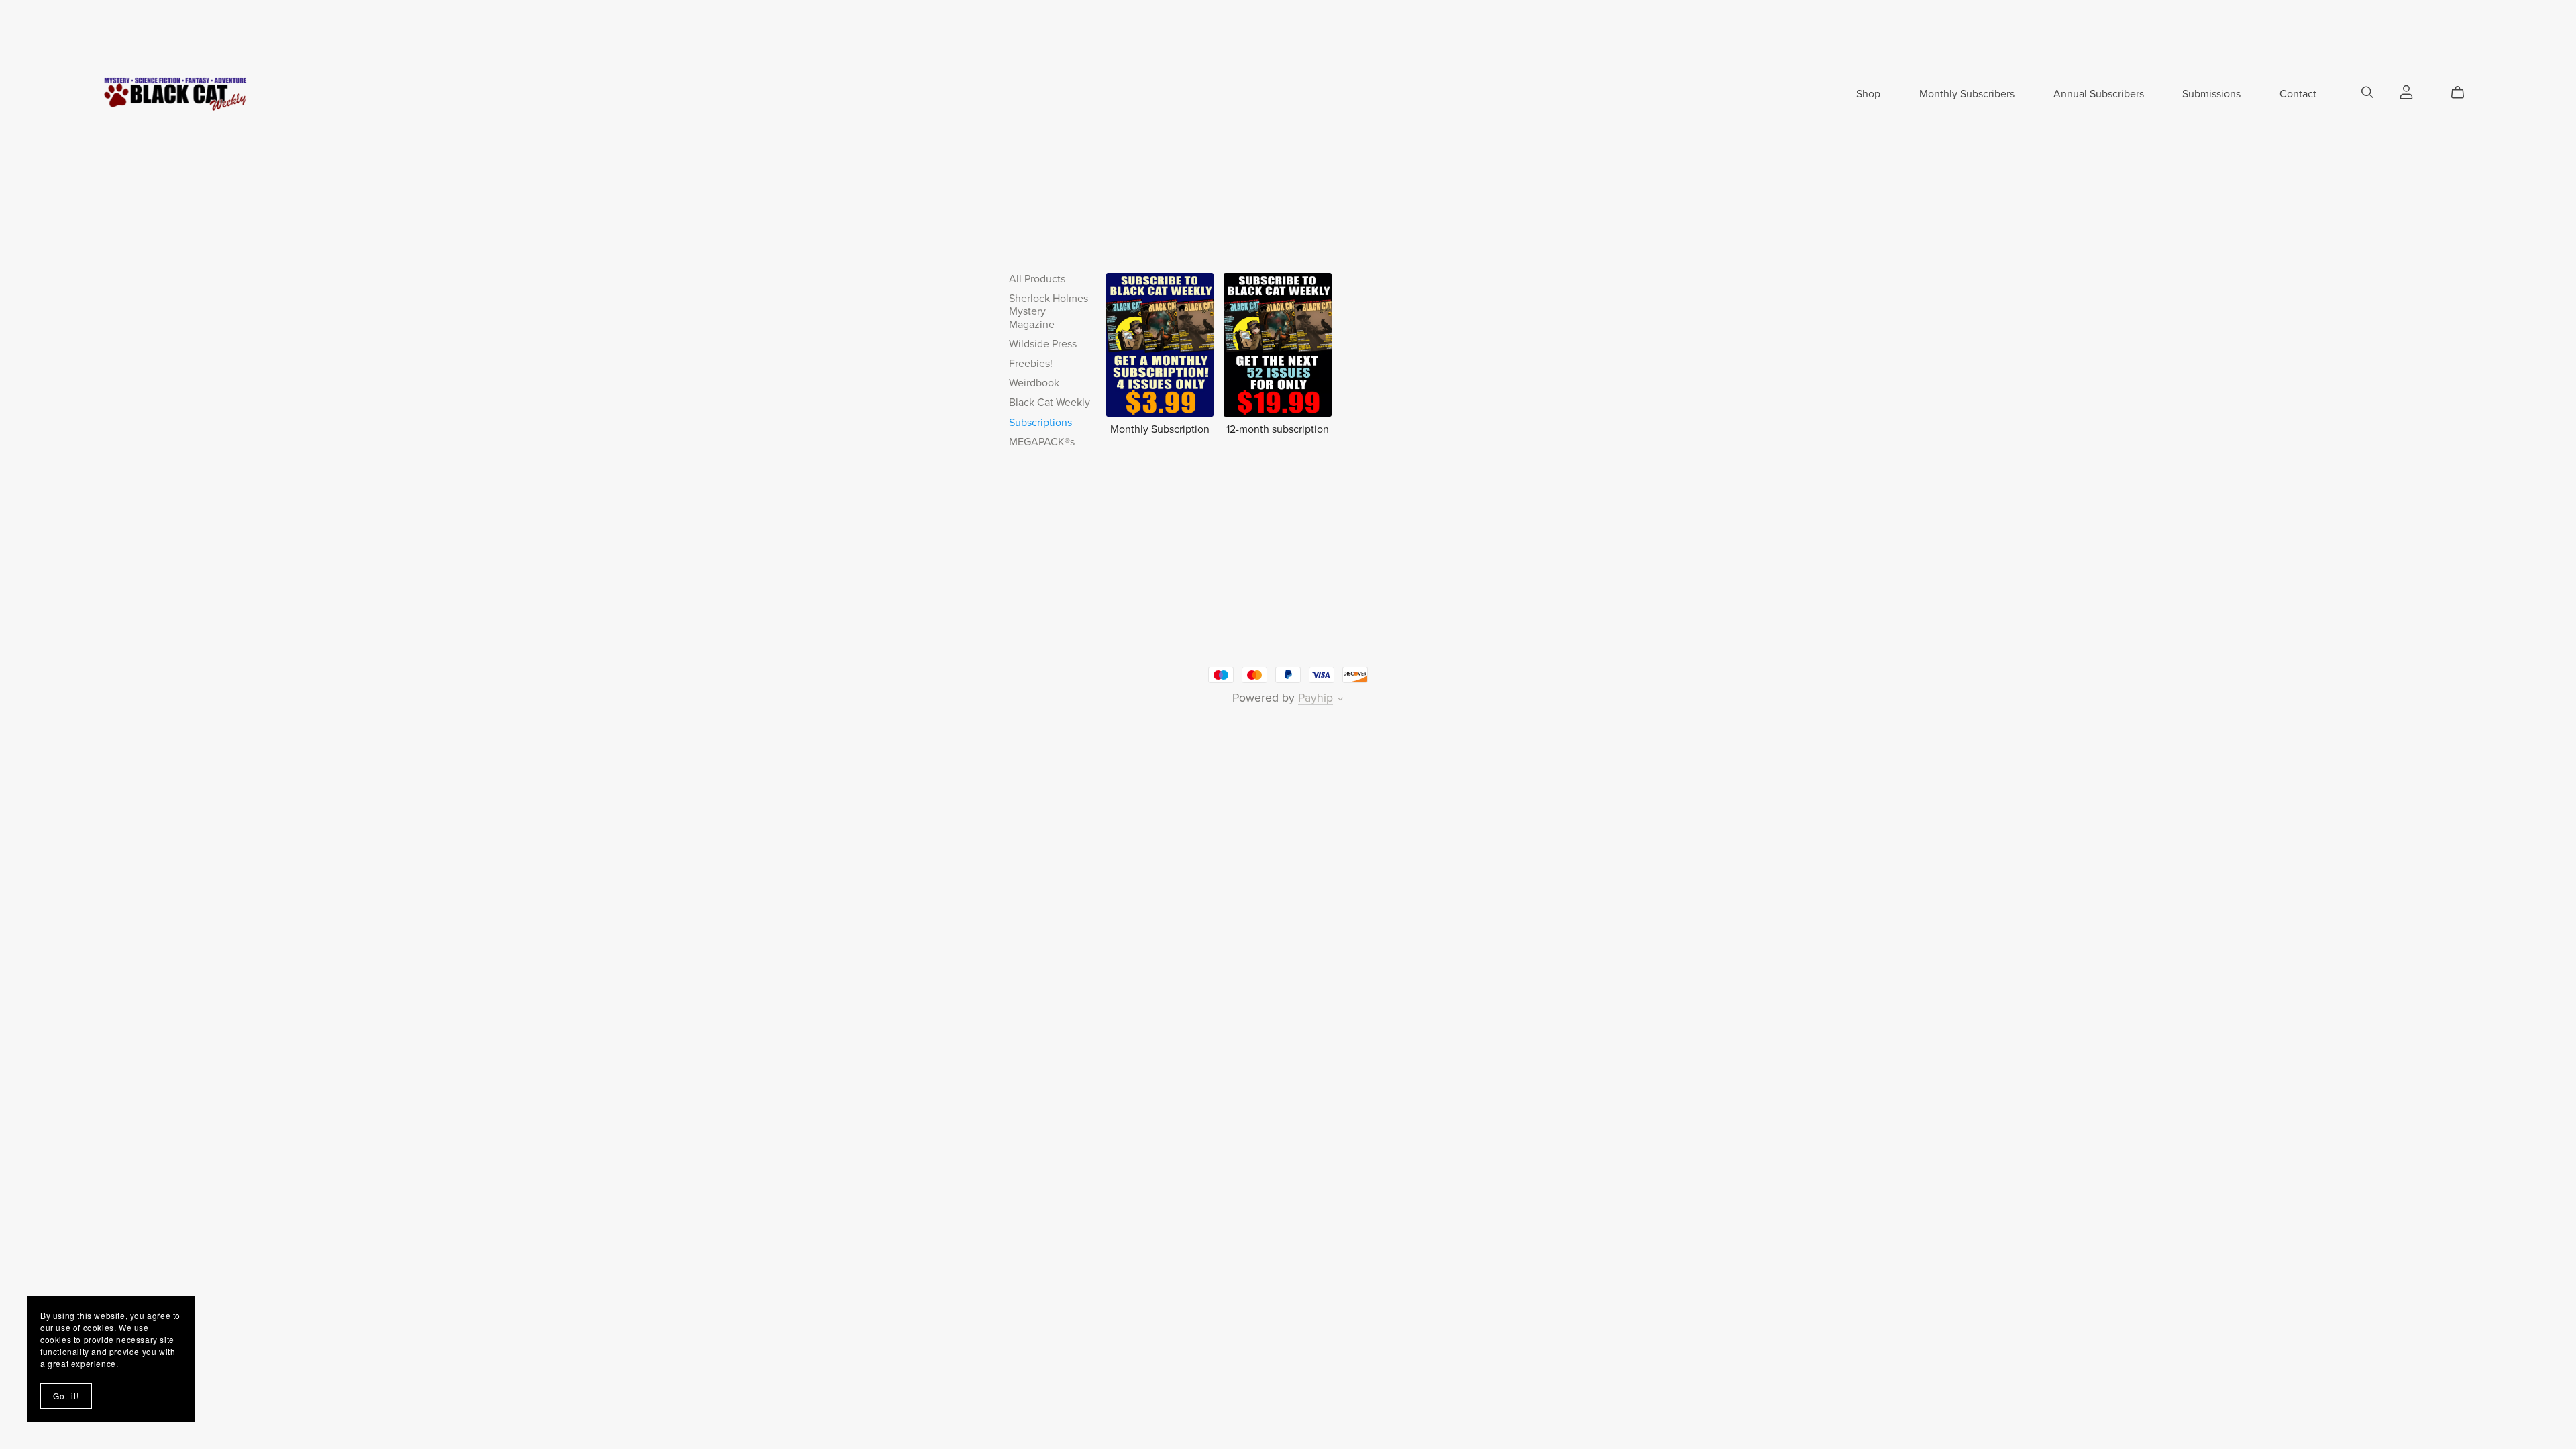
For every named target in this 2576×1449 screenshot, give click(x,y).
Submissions (2211, 94)
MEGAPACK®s (1042, 442)
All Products (1037, 279)
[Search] (2367, 92)
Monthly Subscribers (1967, 94)
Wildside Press (1043, 344)
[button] (1340, 700)
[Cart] (2463, 93)
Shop (1868, 94)
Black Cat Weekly (1050, 402)
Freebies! (1031, 364)
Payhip (1316, 698)
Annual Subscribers (2099, 94)
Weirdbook (1034, 383)
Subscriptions (1040, 423)
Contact (2298, 94)
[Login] (2406, 91)
